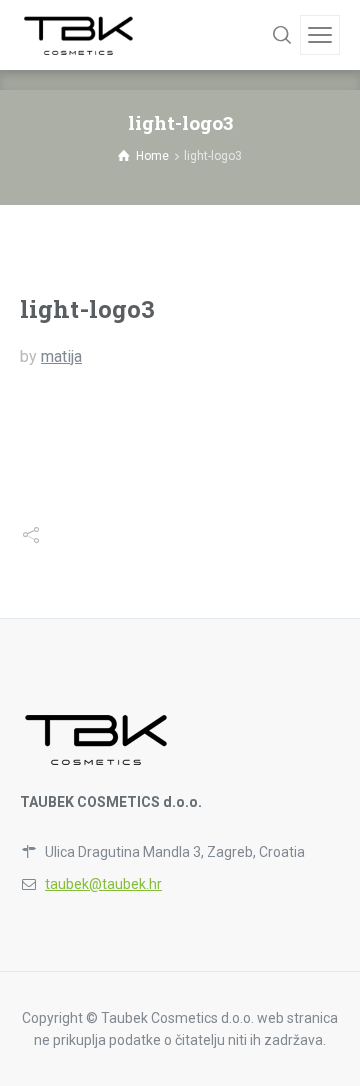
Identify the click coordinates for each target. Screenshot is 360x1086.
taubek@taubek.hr (103, 884)
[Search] (282, 35)
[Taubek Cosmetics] (79, 35)
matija (61, 356)
